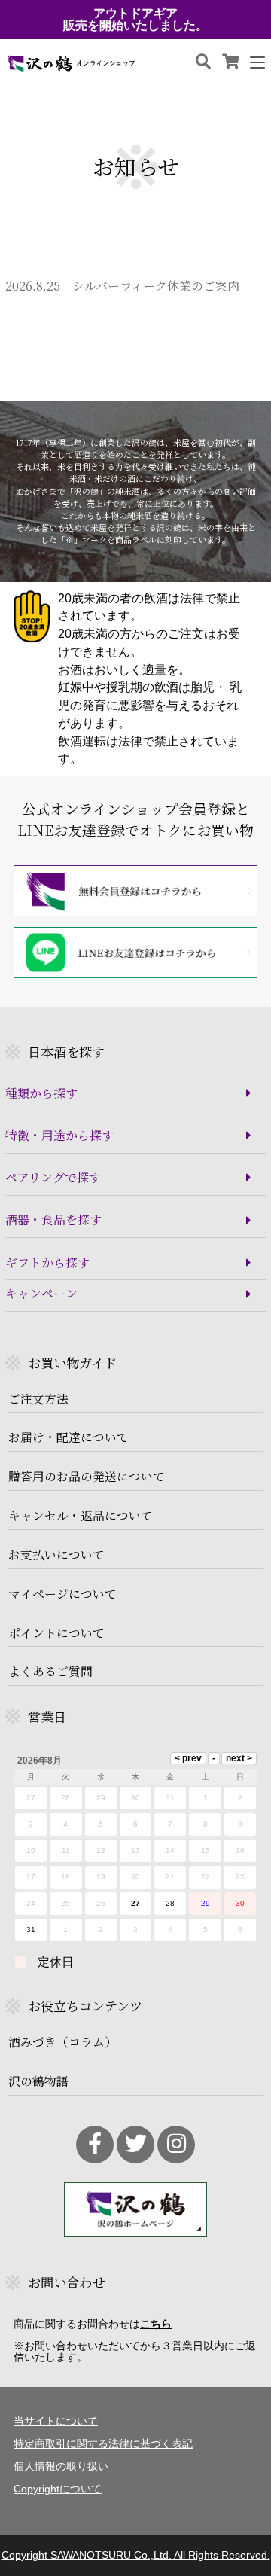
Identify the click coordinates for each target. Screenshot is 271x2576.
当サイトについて (56, 2421)
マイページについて (62, 1594)
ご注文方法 (38, 1399)
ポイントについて (56, 1633)
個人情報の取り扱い (61, 2466)
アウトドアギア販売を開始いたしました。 (135, 20)
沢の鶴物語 (38, 2081)
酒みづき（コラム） (62, 2042)
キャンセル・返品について (81, 1516)
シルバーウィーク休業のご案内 (122, 286)
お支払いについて (56, 1555)
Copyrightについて (58, 2489)
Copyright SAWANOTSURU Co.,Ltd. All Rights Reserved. (136, 2555)
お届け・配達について (69, 1437)
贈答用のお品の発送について (87, 1477)
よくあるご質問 (50, 1672)
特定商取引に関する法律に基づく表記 (103, 2443)
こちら (156, 2324)
